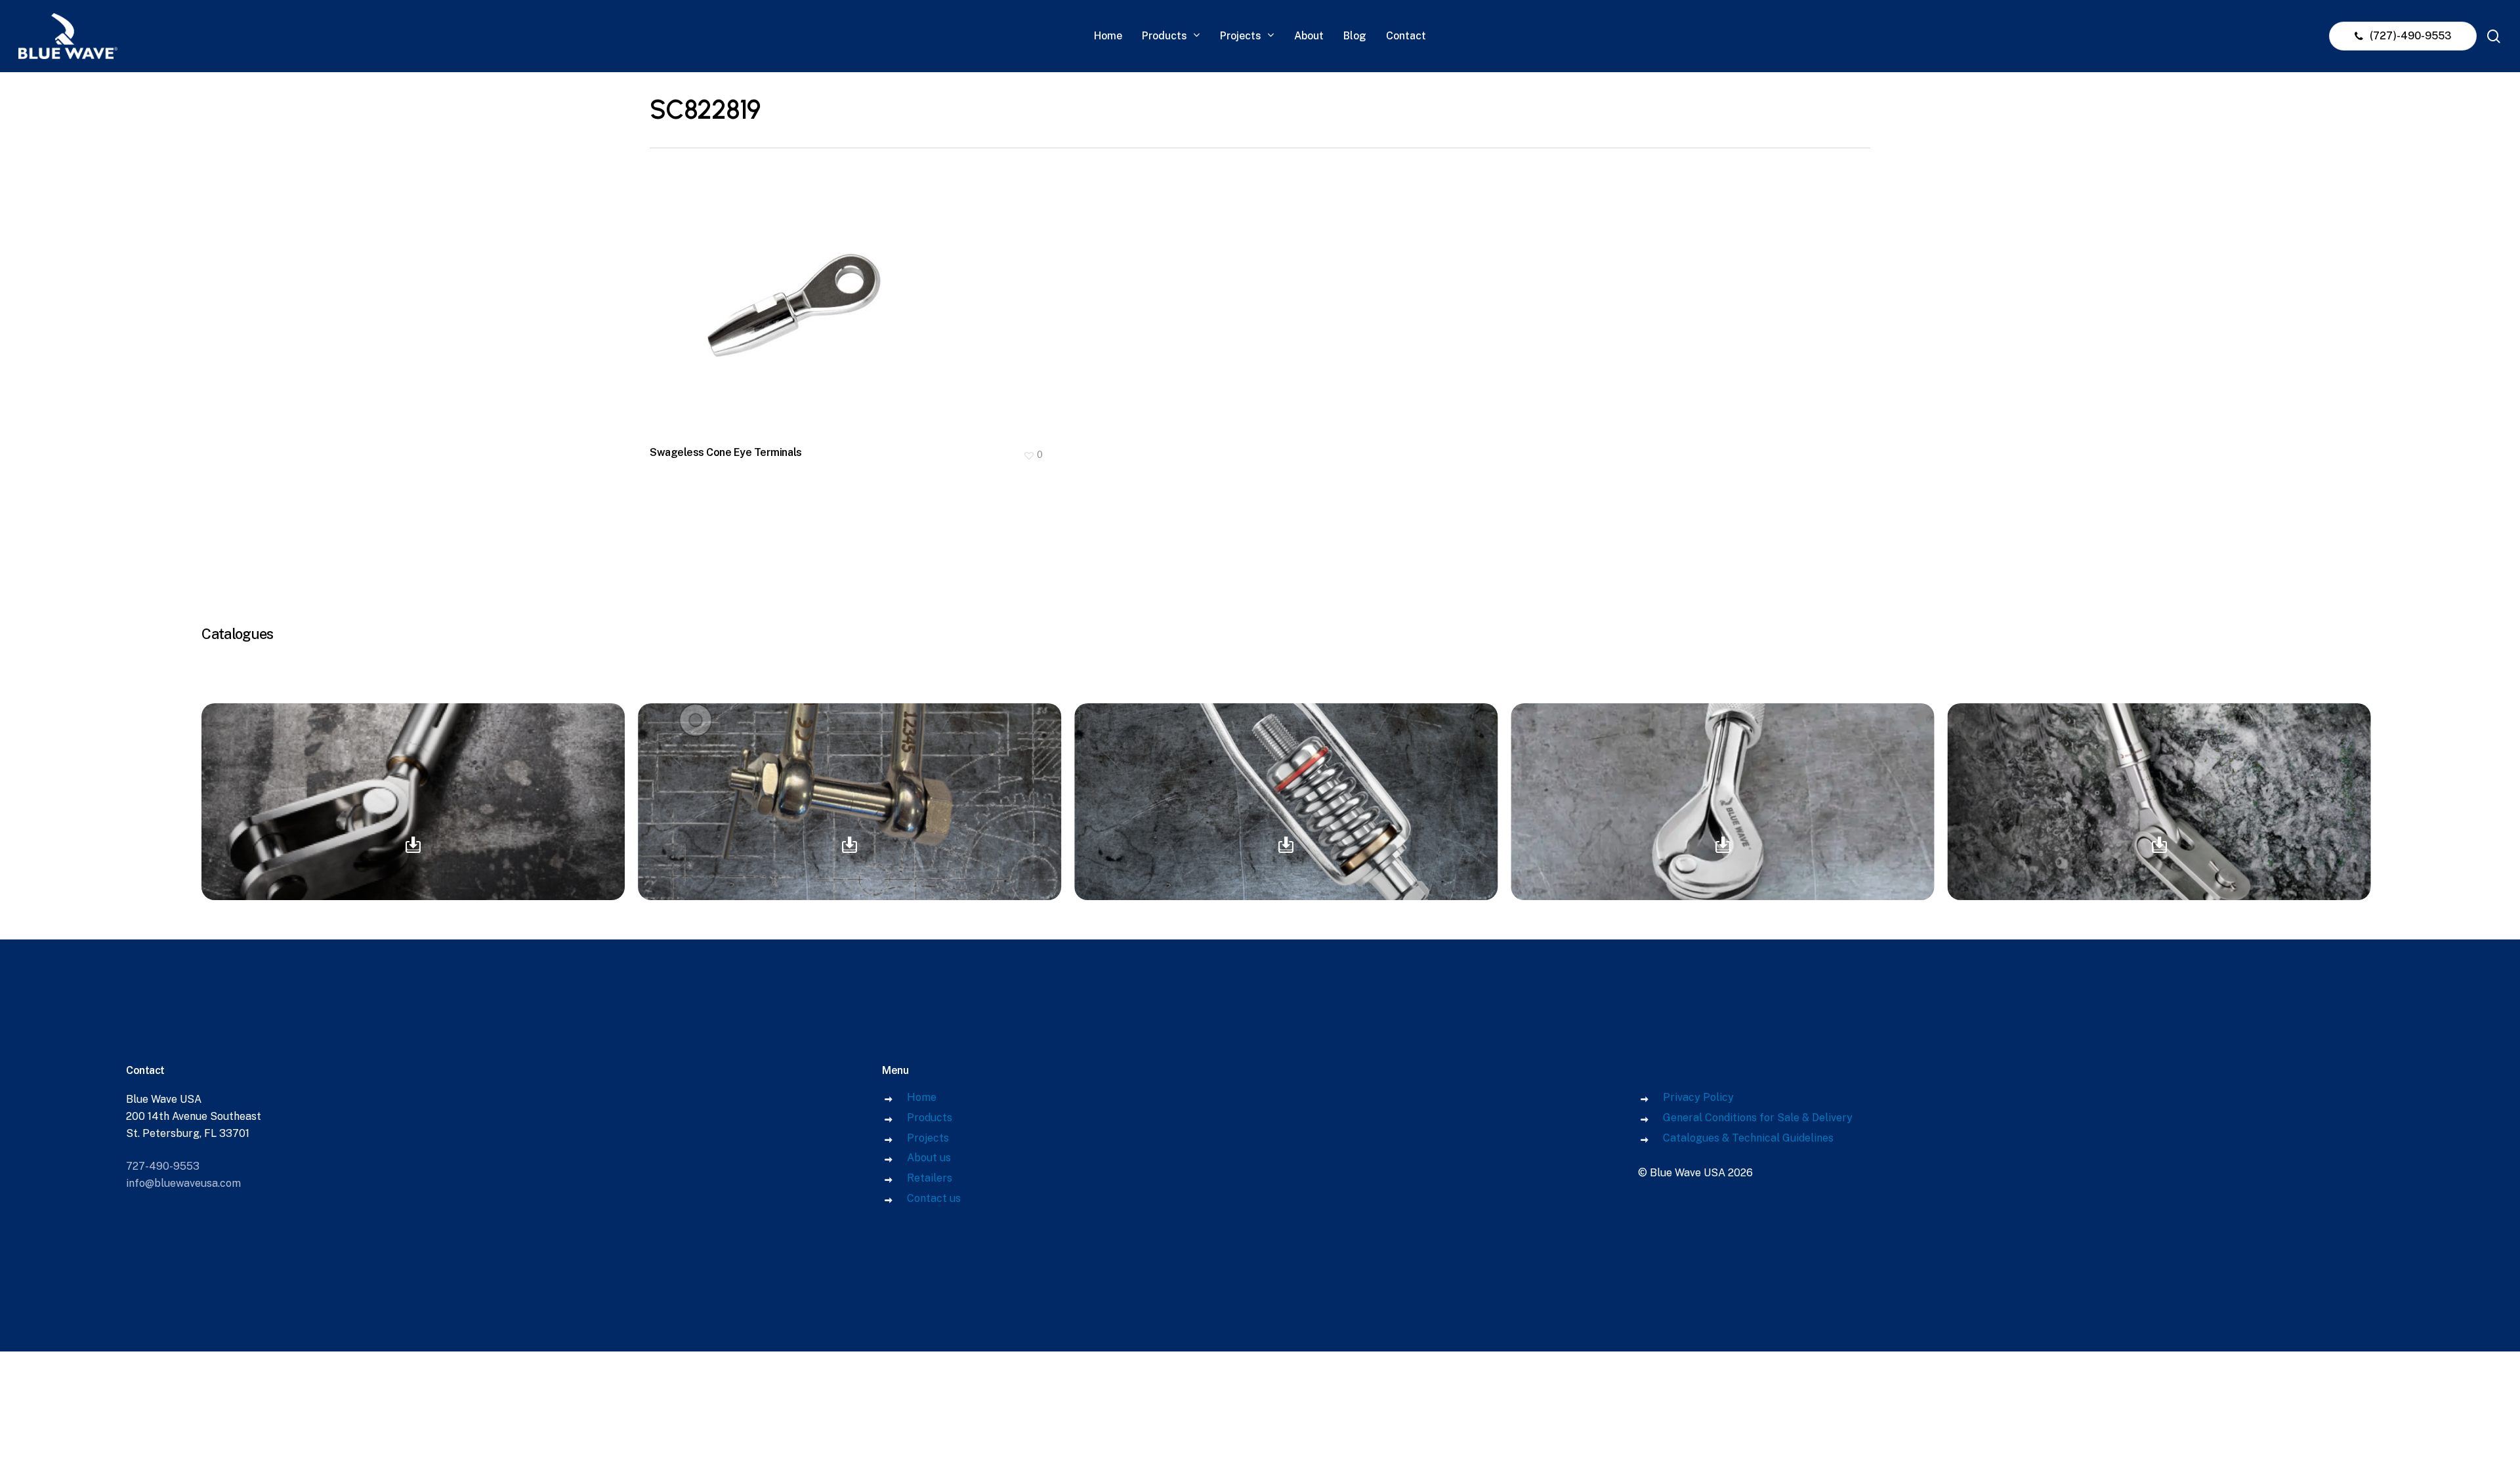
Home (922, 1097)
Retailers (930, 1178)
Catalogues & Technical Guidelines (1748, 1138)
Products (930, 1118)
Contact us (934, 1198)
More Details (850, 297)
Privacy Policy (1698, 1097)
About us (929, 1158)
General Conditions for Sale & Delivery (1758, 1118)
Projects (928, 1138)
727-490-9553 (163, 1166)
